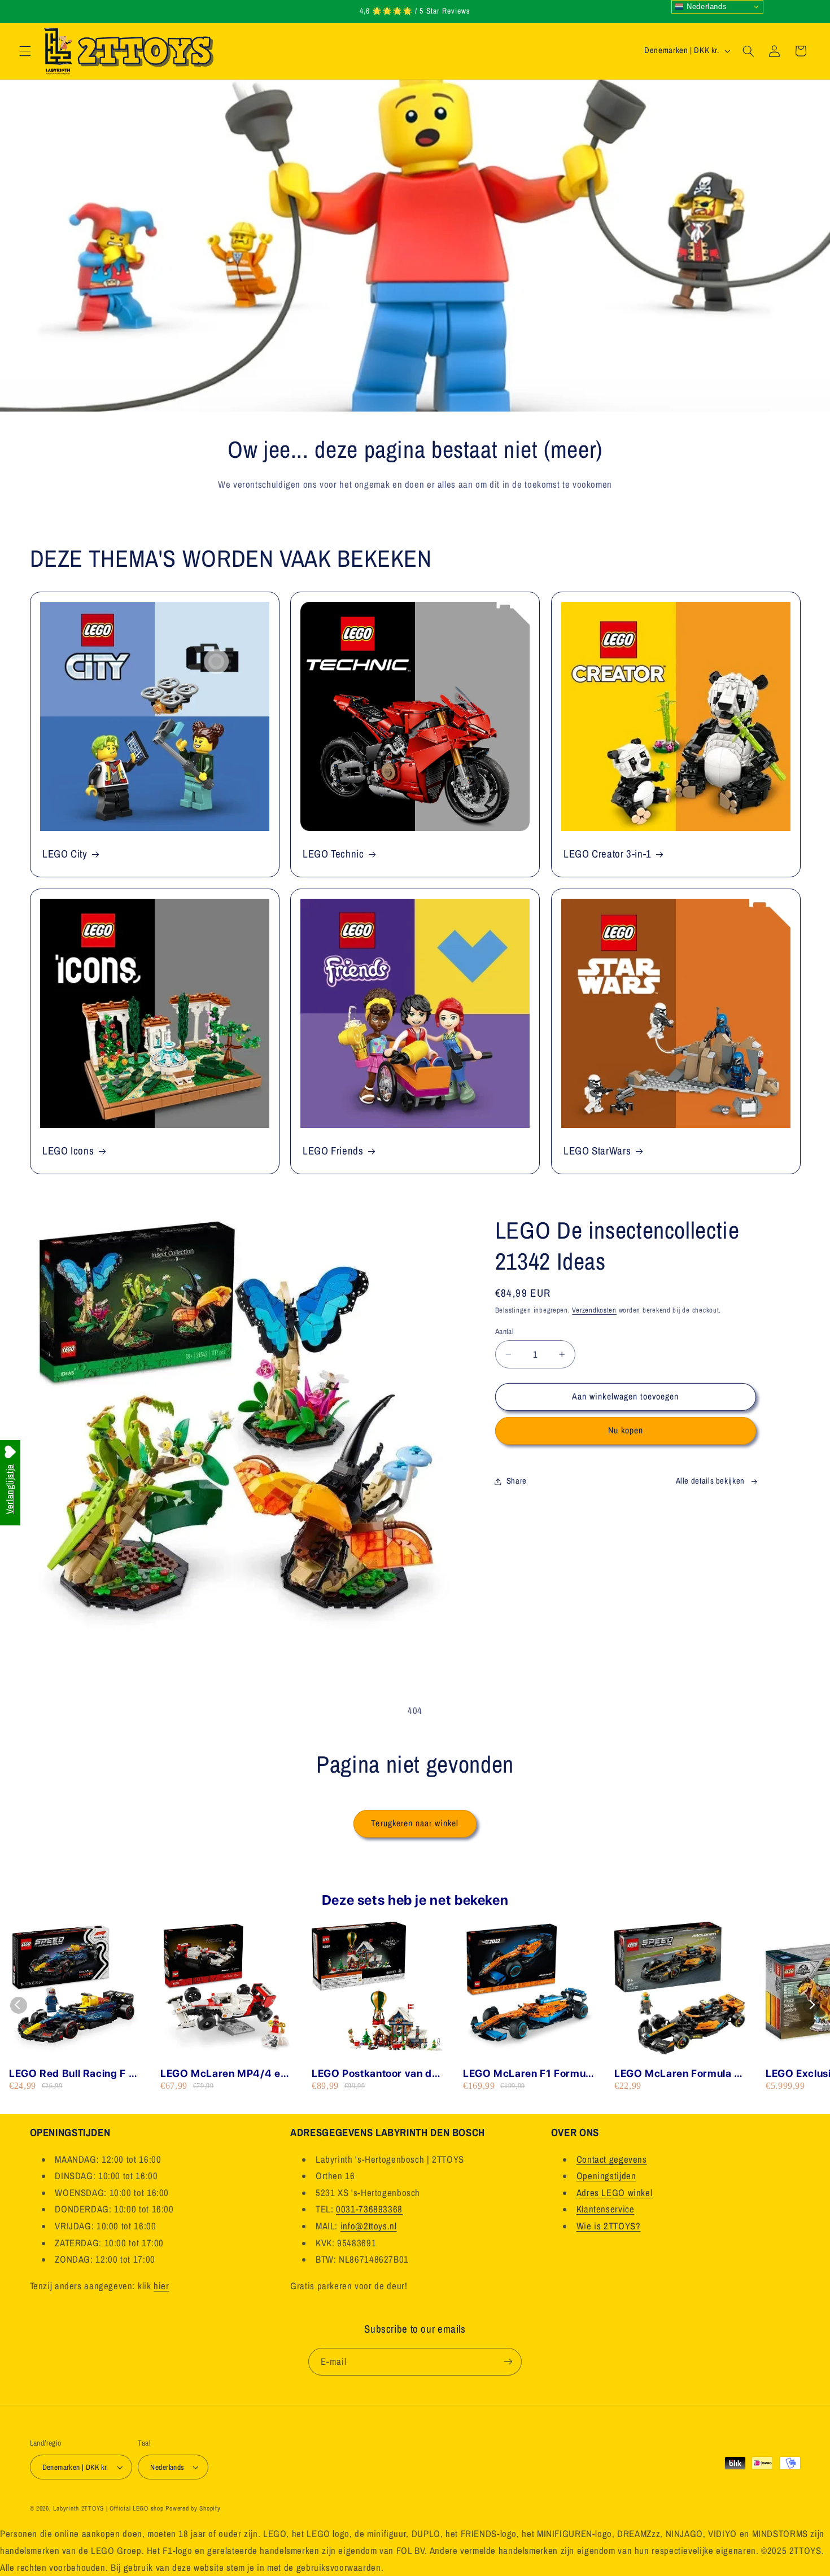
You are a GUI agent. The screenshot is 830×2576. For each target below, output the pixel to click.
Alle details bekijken (710, 1481)
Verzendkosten (594, 1310)
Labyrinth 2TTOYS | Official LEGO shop (108, 2508)
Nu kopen (626, 1430)
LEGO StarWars (597, 1151)
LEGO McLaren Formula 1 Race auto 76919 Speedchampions (677, 2074)
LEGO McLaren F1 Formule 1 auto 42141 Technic (529, 2074)
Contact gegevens (612, 2159)
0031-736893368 (369, 2210)
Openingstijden (606, 2176)
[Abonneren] (508, 2361)
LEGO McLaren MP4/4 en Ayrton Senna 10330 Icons (226, 2074)
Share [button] (517, 1481)
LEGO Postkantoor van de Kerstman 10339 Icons (375, 2074)
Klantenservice (606, 2210)
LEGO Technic (333, 854)
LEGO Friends (333, 1151)
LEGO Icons (68, 1151)
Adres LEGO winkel (615, 2193)
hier (161, 2286)
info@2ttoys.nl (369, 2226)
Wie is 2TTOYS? (609, 2226)
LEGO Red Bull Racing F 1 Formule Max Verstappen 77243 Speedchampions (71, 2074)
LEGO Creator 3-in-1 (608, 854)
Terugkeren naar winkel (415, 1823)
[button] (25, 51)
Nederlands (705, 6)
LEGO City (65, 854)
